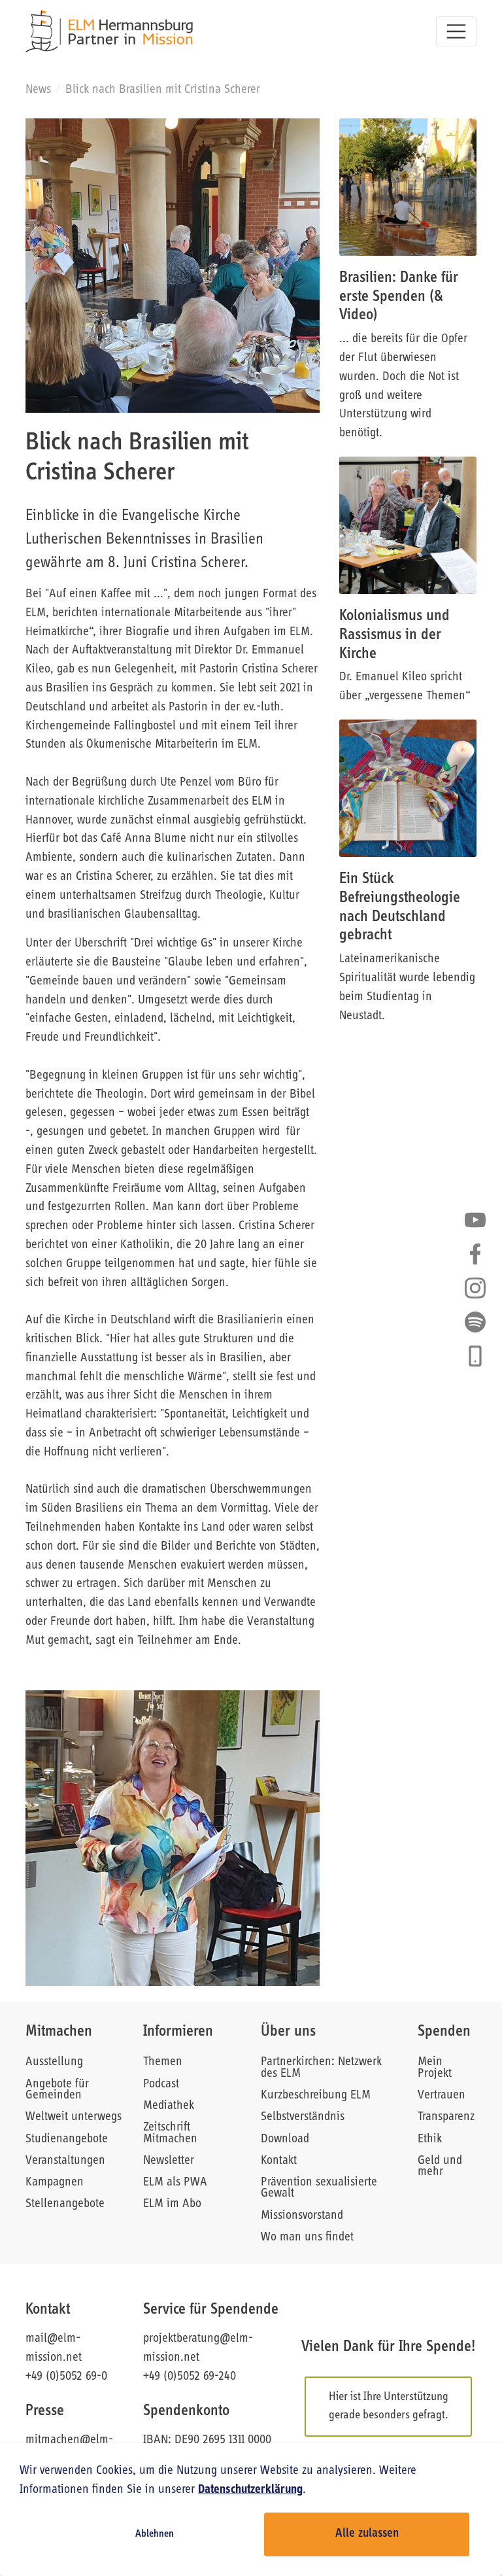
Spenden (444, 2032)
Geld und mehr (440, 2167)
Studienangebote (67, 2139)
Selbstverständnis (303, 2117)
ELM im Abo (172, 2204)
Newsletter (169, 2161)
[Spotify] (475, 1322)
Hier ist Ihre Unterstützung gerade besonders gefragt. (389, 2406)
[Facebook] (475, 1254)
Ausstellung (54, 2062)
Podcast (161, 2084)
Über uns (288, 2032)
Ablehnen (155, 2534)
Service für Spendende (211, 2310)
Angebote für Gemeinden (57, 2090)
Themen (163, 2062)
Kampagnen (55, 2183)
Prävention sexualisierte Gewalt (319, 2188)
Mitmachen (59, 2032)
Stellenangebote (65, 2204)
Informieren (178, 2032)
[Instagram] (475, 1288)
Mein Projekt (435, 2068)
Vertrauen (442, 2096)
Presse (45, 2411)
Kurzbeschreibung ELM (316, 2096)
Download (285, 2139)
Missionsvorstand (302, 2216)
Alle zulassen (367, 2534)
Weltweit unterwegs (74, 2117)
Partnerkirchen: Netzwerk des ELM (321, 2068)
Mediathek (169, 2106)
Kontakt (279, 2161)
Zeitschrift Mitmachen (170, 2133)
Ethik (430, 2139)
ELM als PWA (175, 2183)
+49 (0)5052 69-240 (190, 2377)
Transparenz (446, 2117)
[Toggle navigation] (456, 31)
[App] (475, 1356)
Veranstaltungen (65, 2161)
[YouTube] (475, 1220)
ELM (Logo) (109, 31)
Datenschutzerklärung (250, 2490)
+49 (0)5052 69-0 (66, 2377)
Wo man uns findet (307, 2237)
